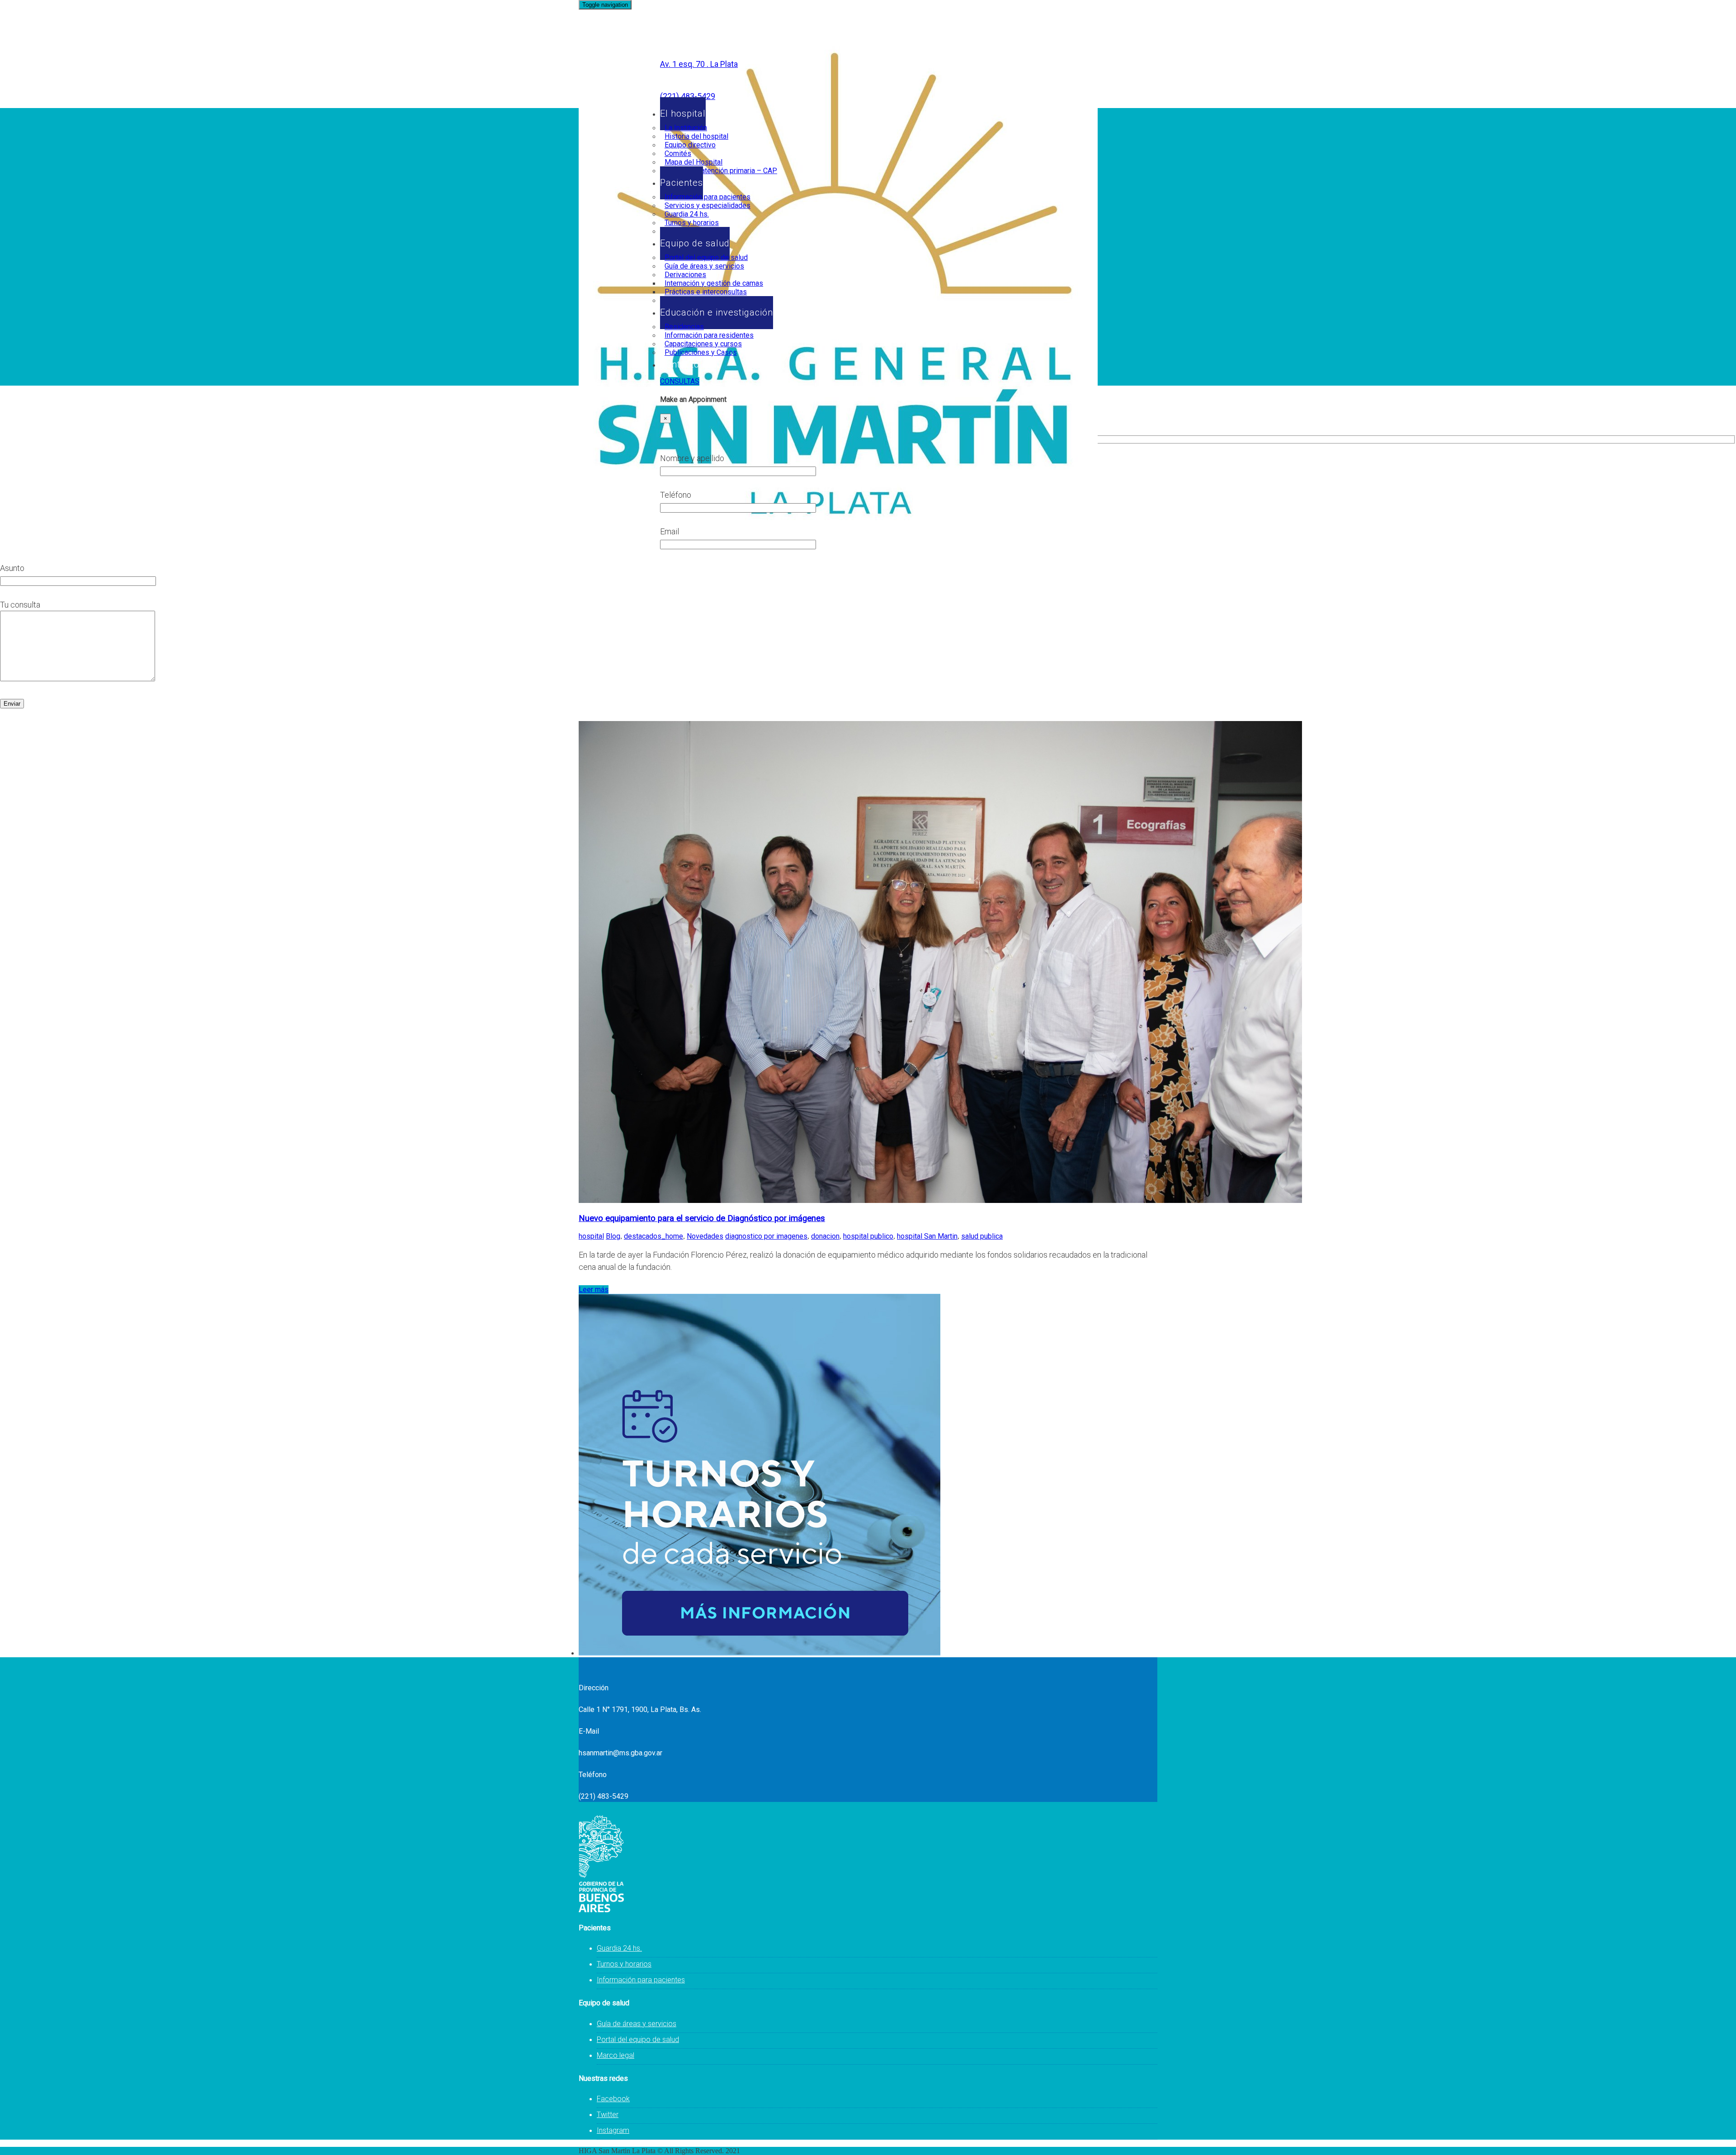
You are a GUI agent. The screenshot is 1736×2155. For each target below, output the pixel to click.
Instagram (613, 2130)
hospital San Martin (927, 1236)
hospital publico (868, 1236)
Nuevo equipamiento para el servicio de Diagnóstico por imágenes (702, 1218)
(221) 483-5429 (688, 96)
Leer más (594, 1290)
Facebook (613, 2099)
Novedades (705, 1236)
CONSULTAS (680, 381)
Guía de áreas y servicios (637, 2024)
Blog (613, 1236)
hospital (591, 1236)
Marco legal (616, 2055)
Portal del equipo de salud (638, 2039)
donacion (825, 1236)
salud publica (982, 1236)
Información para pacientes (641, 1980)
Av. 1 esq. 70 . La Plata (699, 64)
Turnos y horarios (624, 1964)
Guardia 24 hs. (619, 1948)
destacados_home (653, 1236)
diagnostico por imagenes (766, 1236)
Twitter (608, 2115)
